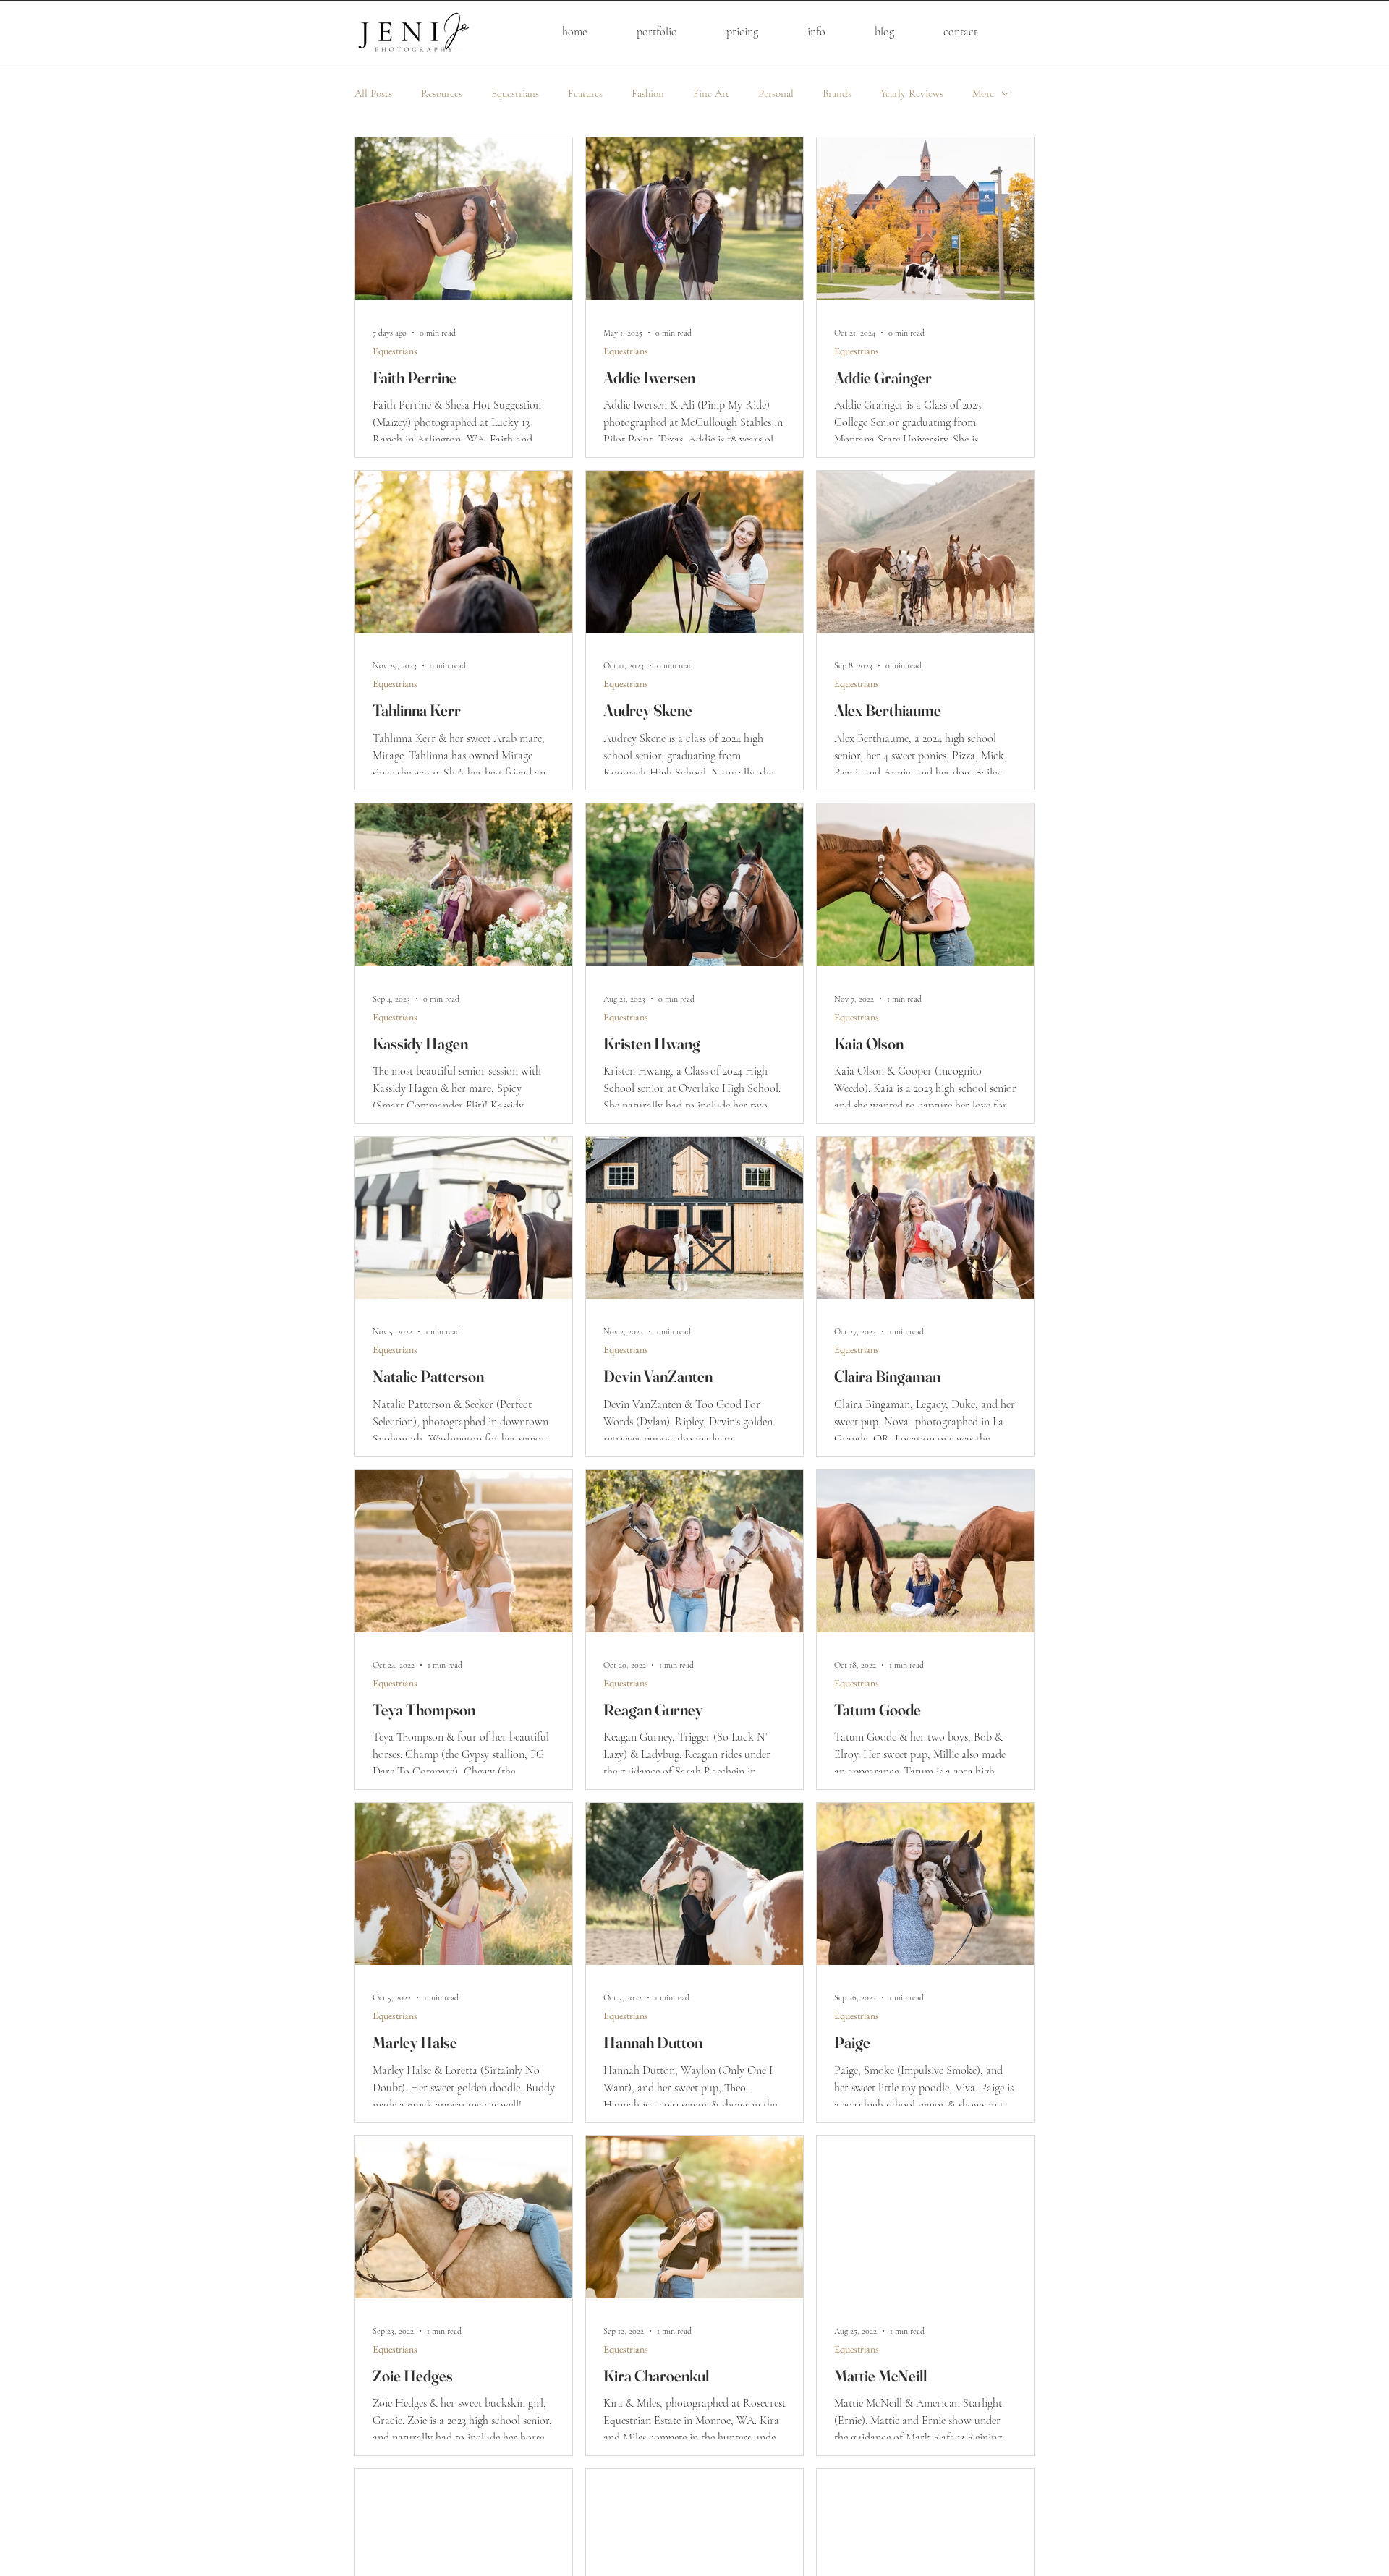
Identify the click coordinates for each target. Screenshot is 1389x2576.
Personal (776, 93)
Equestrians (515, 93)
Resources (442, 93)
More (983, 93)
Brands (837, 93)
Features (585, 93)
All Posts (373, 93)
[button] (742, 32)
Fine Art (711, 93)
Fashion (648, 93)
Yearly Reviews (912, 93)
